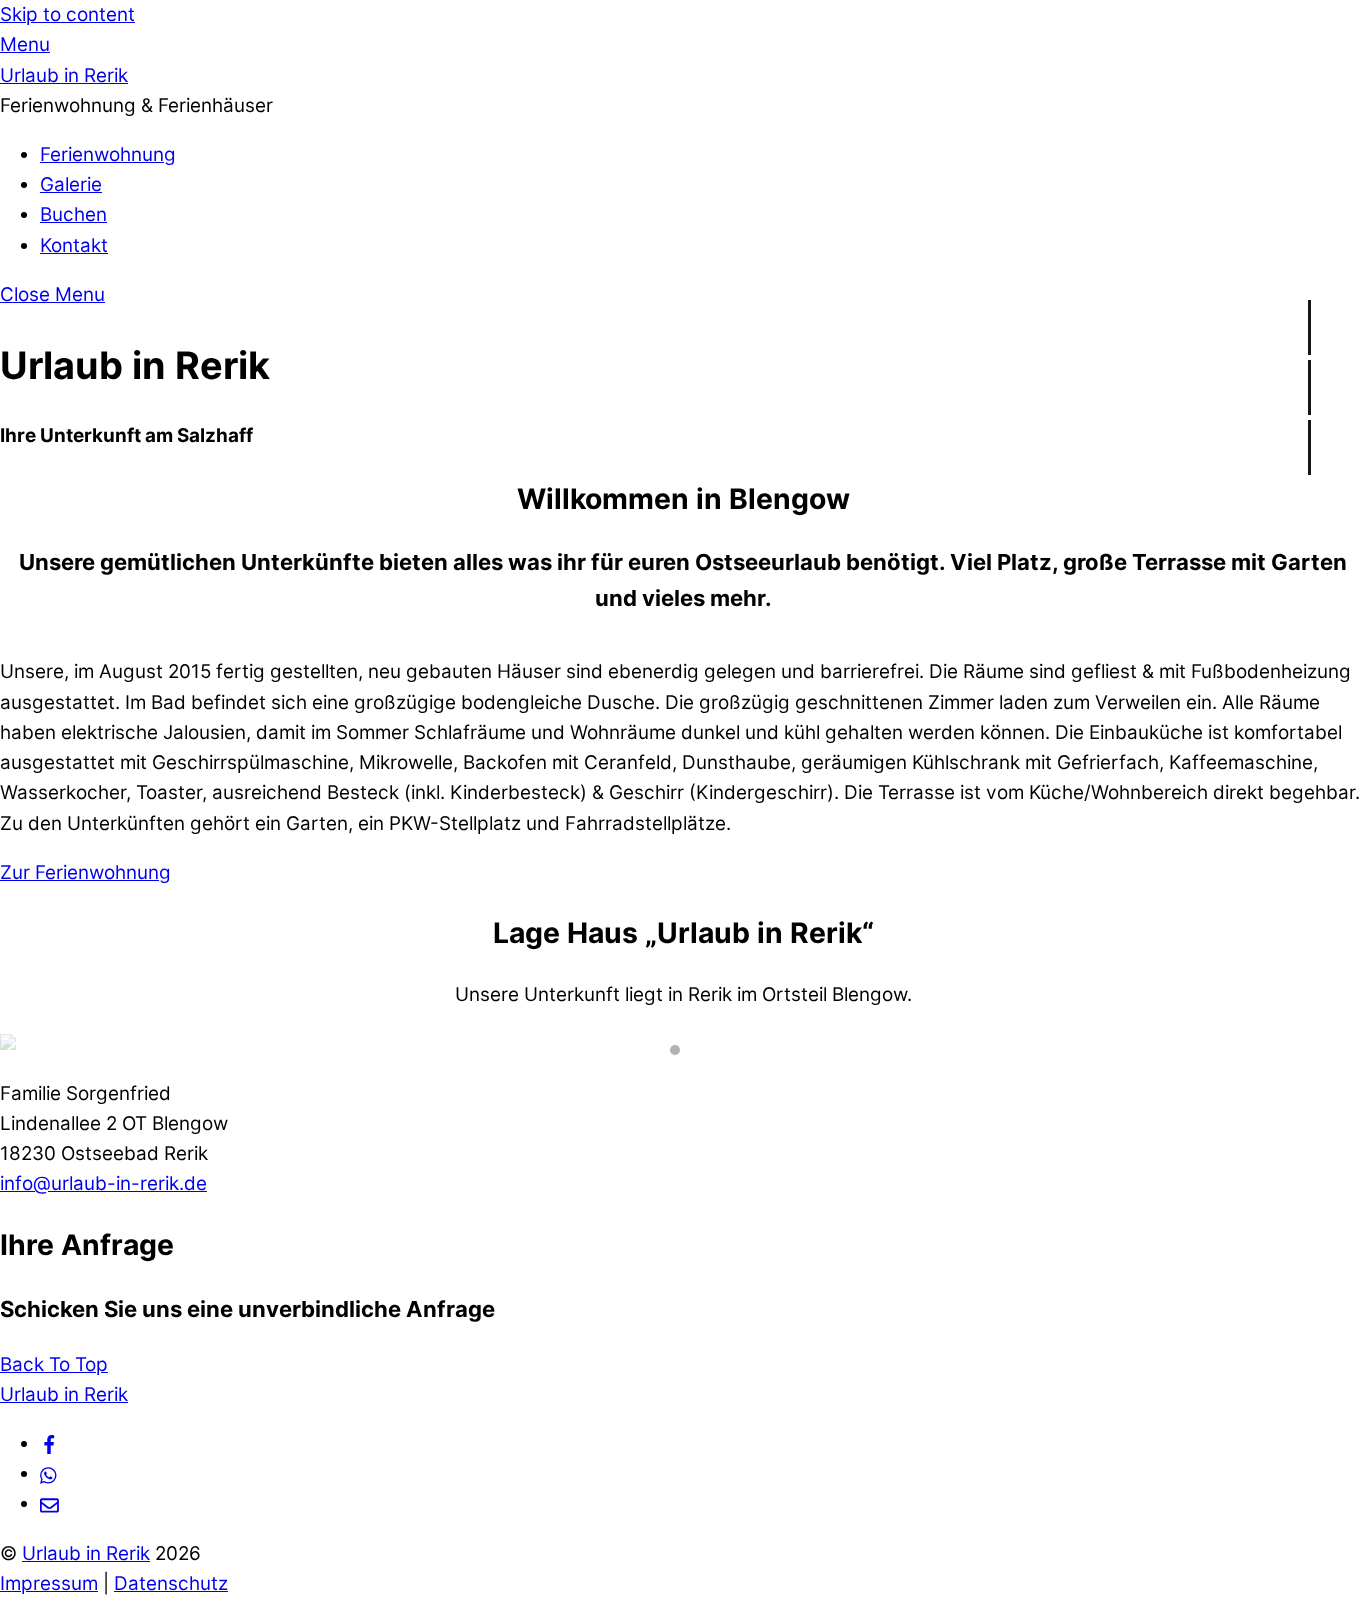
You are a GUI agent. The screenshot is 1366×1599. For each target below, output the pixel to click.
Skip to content (67, 14)
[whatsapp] (49, 1473)
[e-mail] (49, 1503)
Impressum (49, 1583)
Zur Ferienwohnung (85, 872)
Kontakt (74, 245)
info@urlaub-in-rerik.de (103, 1183)
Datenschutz (171, 1583)
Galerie (71, 184)
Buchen (73, 214)
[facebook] (49, 1443)
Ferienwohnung (108, 154)
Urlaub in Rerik (86, 1553)
